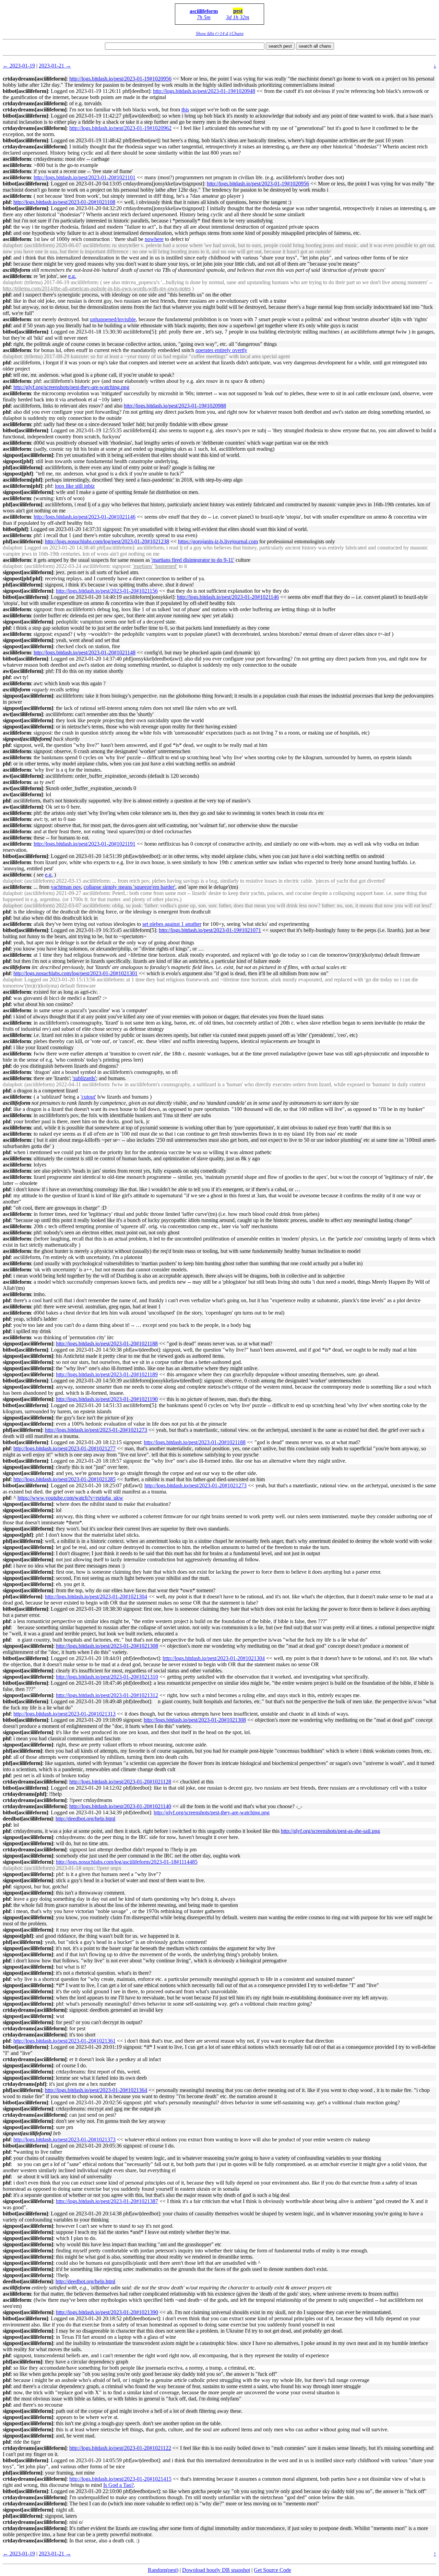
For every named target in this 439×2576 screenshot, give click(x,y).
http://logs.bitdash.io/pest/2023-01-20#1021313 (64, 1714)
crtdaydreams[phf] (25, 1794)
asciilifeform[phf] (22, 480)
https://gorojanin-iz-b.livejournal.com (218, 541)
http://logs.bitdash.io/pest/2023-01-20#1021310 (107, 1677)
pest (238, 11)
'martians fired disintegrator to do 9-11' (193, 560)
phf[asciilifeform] (22, 467)
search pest (280, 46)
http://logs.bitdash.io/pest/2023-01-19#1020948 (204, 91)
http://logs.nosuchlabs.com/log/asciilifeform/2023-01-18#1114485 (127, 1862)
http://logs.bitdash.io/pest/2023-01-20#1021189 (107, 1374)
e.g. (72, 276)
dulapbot (12, 245)
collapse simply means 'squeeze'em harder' (129, 887)
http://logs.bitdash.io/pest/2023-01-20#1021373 (64, 2139)
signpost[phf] (18, 461)
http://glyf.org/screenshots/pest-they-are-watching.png (71, 387)
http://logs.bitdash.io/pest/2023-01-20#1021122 (120, 2448)
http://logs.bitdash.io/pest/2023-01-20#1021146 (85, 517)
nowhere (154, 239)
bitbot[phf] (15, 529)
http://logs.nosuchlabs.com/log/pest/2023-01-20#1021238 (107, 541)
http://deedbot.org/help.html (85, 1819)
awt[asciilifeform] (23, 671)
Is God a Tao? (118, 2485)
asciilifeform (204, 11)
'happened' (166, 566)
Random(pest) (163, 2570)
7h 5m (204, 17)
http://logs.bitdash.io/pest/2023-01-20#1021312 (107, 1695)
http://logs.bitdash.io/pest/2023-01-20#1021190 (107, 1399)
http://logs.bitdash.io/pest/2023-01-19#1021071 (210, 930)
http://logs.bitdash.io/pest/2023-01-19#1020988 (175, 406)
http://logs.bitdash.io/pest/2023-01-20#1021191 (85, 844)
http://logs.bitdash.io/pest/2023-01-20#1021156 (107, 591)
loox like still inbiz (75, 486)
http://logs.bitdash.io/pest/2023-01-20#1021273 (96, 1430)
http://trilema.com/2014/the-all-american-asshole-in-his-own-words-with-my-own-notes (97, 288)
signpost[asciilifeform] (28, 455)
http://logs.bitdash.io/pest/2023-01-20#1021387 (107, 2201)
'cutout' (88, 1097)
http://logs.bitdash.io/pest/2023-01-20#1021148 (85, 652)
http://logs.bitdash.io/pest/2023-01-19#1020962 (120, 128)
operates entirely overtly (221, 350)
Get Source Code (272, 2570)
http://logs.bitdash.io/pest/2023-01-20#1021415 (120, 2479)
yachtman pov (66, 887)
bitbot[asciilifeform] (25, 91)
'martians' (143, 566)
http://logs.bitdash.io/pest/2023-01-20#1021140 (120, 1806)
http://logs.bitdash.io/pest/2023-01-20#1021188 (107, 1344)
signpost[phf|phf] (22, 578)
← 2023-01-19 (19, 66)
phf (7, 202)
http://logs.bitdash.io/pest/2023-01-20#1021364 (96, 2090)
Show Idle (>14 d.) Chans (220, 33)
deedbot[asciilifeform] (28, 1819)
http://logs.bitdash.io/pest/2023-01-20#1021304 (96, 1597)
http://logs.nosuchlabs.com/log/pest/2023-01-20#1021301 (75, 973)
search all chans (315, 46)
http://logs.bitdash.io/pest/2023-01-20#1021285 (64, 1479)
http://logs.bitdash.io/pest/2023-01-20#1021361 (64, 2041)
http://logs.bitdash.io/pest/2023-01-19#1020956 (120, 79)
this (185, 110)
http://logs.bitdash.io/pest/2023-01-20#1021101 (85, 177)
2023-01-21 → (55, 66)
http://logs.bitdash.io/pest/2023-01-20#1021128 (120, 1782)
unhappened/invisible (113, 319)
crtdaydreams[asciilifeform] (35, 79)
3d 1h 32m (238, 17)
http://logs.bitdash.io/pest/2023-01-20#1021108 (64, 202)
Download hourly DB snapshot (216, 2570)
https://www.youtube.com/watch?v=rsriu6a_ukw (70, 1498)
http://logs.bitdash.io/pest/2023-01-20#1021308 (107, 1646)
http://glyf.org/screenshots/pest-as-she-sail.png (330, 1831)
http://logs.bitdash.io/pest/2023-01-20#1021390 (107, 2312)
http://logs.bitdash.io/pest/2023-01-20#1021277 (64, 1448)
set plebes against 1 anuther (172, 924)
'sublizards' (84, 1078)
